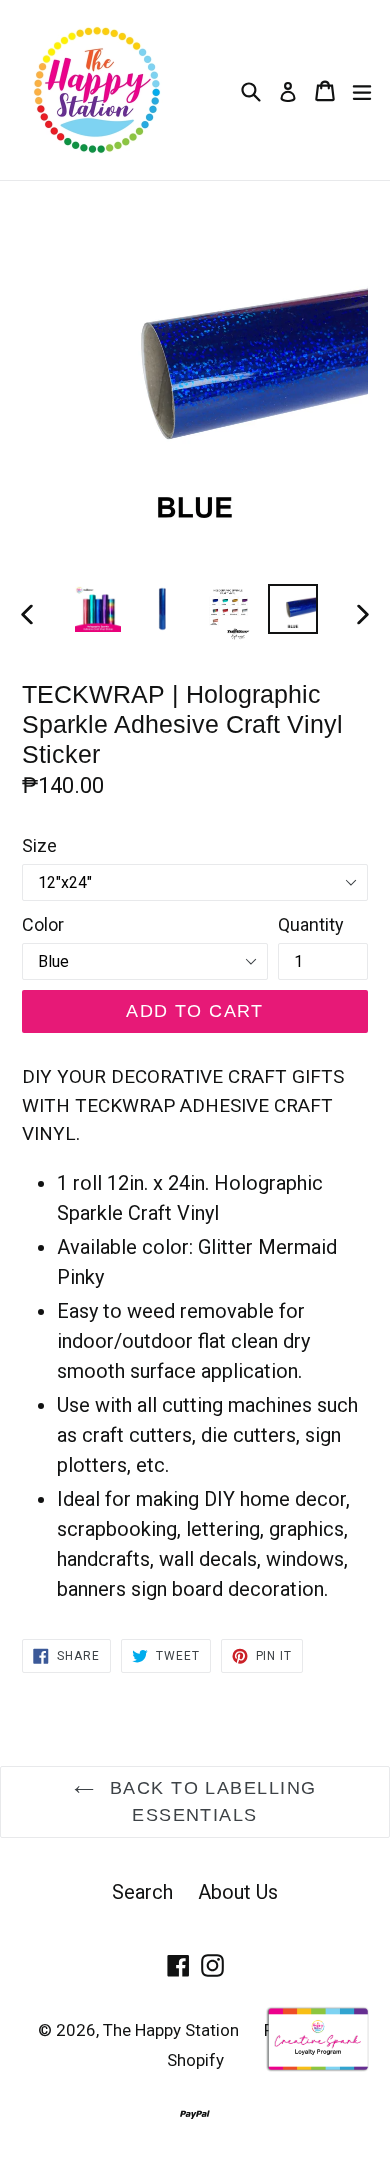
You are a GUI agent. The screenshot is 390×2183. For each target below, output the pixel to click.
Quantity (311, 924)
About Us (238, 1892)
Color (43, 924)
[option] (97, 609)
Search (142, 1892)
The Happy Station (171, 2030)
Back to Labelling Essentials (210, 1801)
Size (39, 845)
